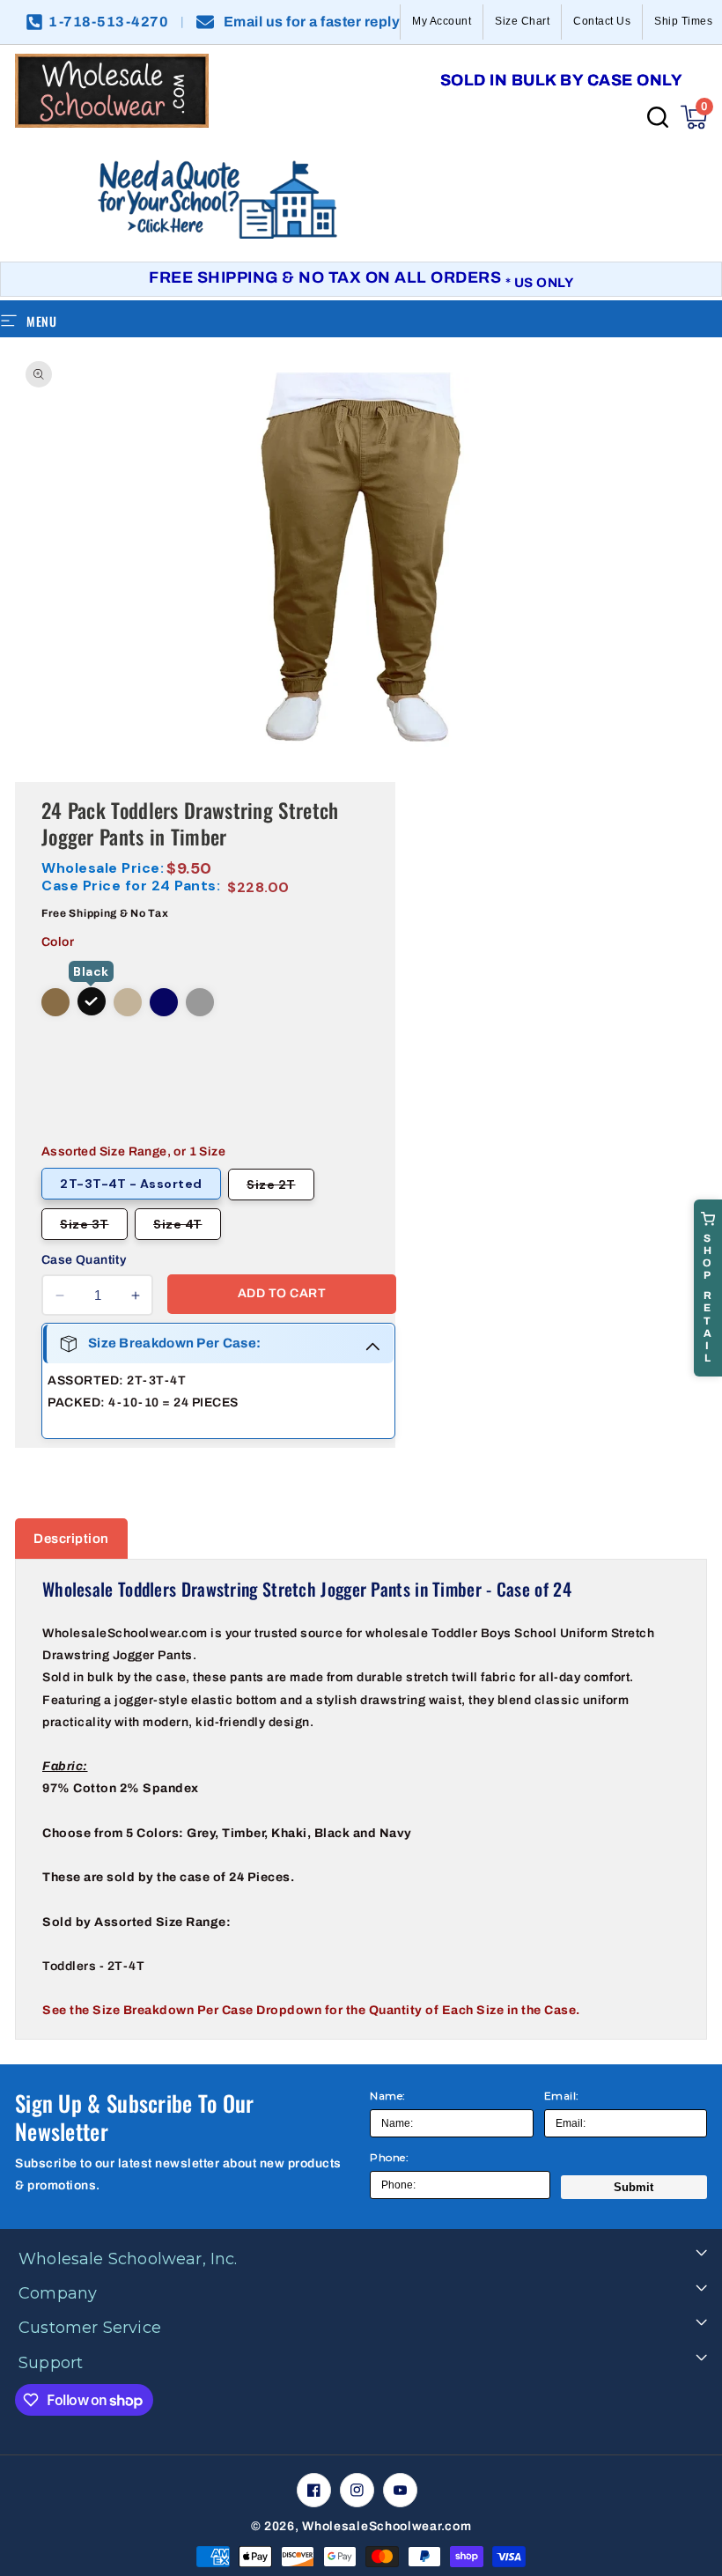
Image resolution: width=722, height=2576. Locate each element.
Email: (562, 2096)
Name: (388, 2096)
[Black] (92, 1001)
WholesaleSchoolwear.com (387, 2526)
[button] (694, 117)
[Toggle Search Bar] (658, 117)
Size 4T (187, 1228)
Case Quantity (84, 1260)
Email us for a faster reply (312, 22)
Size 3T (94, 1228)
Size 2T (280, 1188)
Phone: (389, 2157)
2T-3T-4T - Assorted (131, 1184)
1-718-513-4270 (108, 22)
